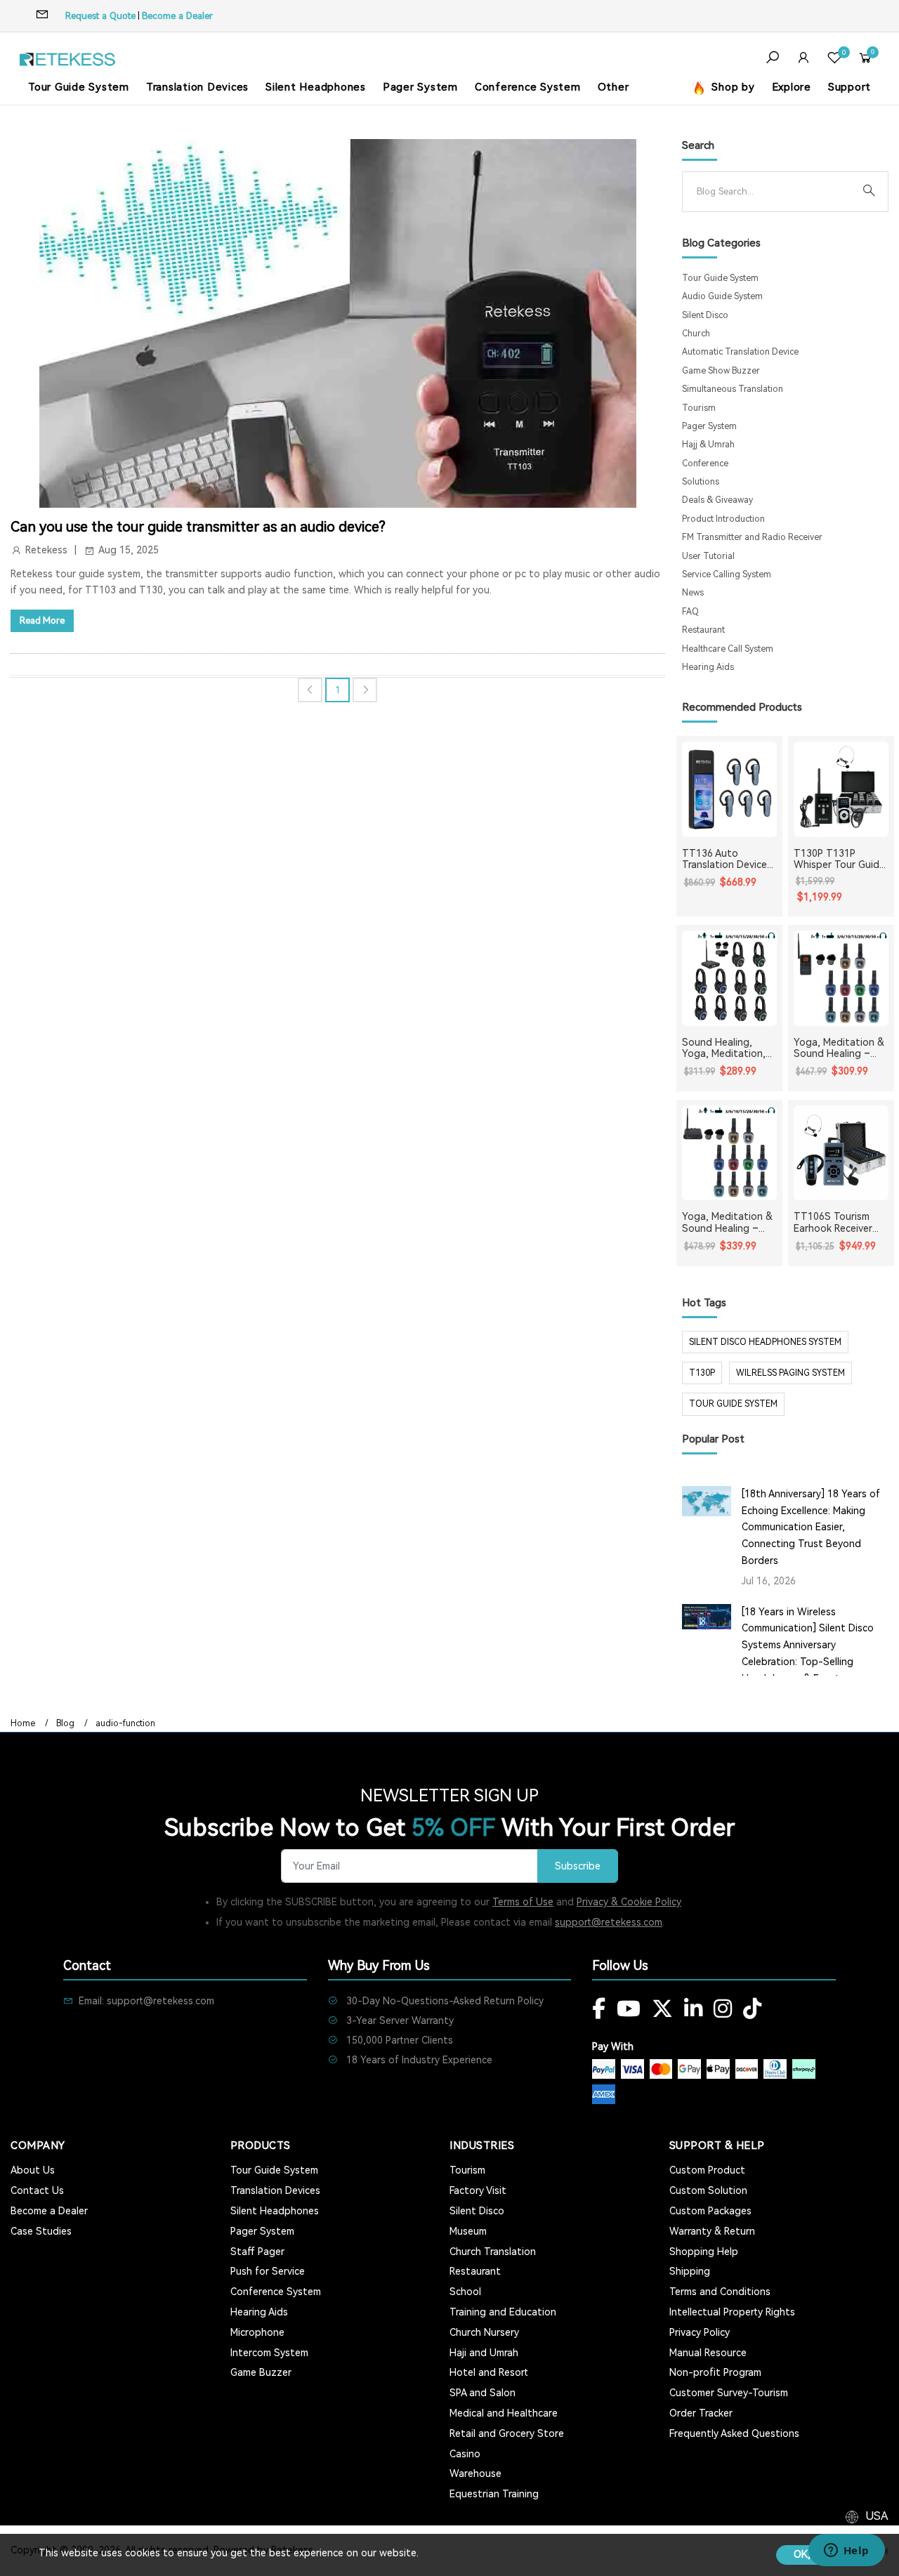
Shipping (690, 2271)
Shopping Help (704, 2252)
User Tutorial (708, 556)
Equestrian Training (494, 2494)
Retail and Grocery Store (507, 2433)
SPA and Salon (483, 2393)
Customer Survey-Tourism (729, 2393)
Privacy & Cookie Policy (629, 1902)
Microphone (257, 2332)
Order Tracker (701, 2413)
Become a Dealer (177, 16)
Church (696, 334)
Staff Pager (257, 2252)
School (465, 2292)
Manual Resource (708, 2353)
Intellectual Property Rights (732, 2312)
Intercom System (269, 2353)
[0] (834, 59)
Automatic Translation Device (740, 352)
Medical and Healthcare (504, 2413)
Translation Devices (197, 87)
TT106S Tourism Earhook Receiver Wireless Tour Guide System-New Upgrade (840, 1223)
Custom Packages (710, 2211)
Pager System (420, 87)
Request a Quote (100, 16)
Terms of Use (523, 1902)
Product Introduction (723, 519)
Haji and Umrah (484, 2353)
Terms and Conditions (720, 2292)
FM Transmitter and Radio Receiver (752, 537)
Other (613, 87)
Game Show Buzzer (721, 371)
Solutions (701, 482)
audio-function (125, 1723)
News (693, 593)
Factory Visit (478, 2190)
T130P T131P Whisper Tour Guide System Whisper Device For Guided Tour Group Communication (839, 860)
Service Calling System (727, 574)
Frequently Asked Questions (734, 2433)
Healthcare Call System (728, 649)
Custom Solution (708, 2190)
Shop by (732, 87)
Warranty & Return (712, 2231)
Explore (792, 87)
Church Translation (493, 2252)
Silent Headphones (316, 87)
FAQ (690, 612)
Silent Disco (705, 315)
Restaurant (703, 630)
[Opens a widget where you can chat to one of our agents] (846, 2551)
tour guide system (733, 1404)
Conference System (528, 87)
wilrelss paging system (790, 1373)
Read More (42, 620)
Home (23, 1723)
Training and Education (503, 2312)
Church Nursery (484, 2332)
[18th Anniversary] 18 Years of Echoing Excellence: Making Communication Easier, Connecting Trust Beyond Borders (811, 1527)
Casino (465, 2454)
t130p (702, 1373)
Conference (705, 464)
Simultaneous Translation (733, 389)
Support (849, 87)
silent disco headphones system (765, 1342)
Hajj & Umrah (708, 445)
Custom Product (707, 2170)
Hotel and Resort (489, 2372)
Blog (65, 1723)
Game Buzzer (261, 2372)
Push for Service (268, 2271)
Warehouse (475, 2473)
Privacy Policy (700, 2332)
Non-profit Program (715, 2372)
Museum (468, 2231)
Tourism (699, 408)
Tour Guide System (79, 87)
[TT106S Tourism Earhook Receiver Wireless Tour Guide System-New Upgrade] (841, 1153)
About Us (33, 2170)
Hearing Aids (708, 667)
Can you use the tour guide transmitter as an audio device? (198, 527)
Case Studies (41, 2231)
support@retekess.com (609, 1922)
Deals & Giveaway (717, 500)
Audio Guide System (722, 296)
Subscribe (578, 1866)
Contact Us (37, 2190)
